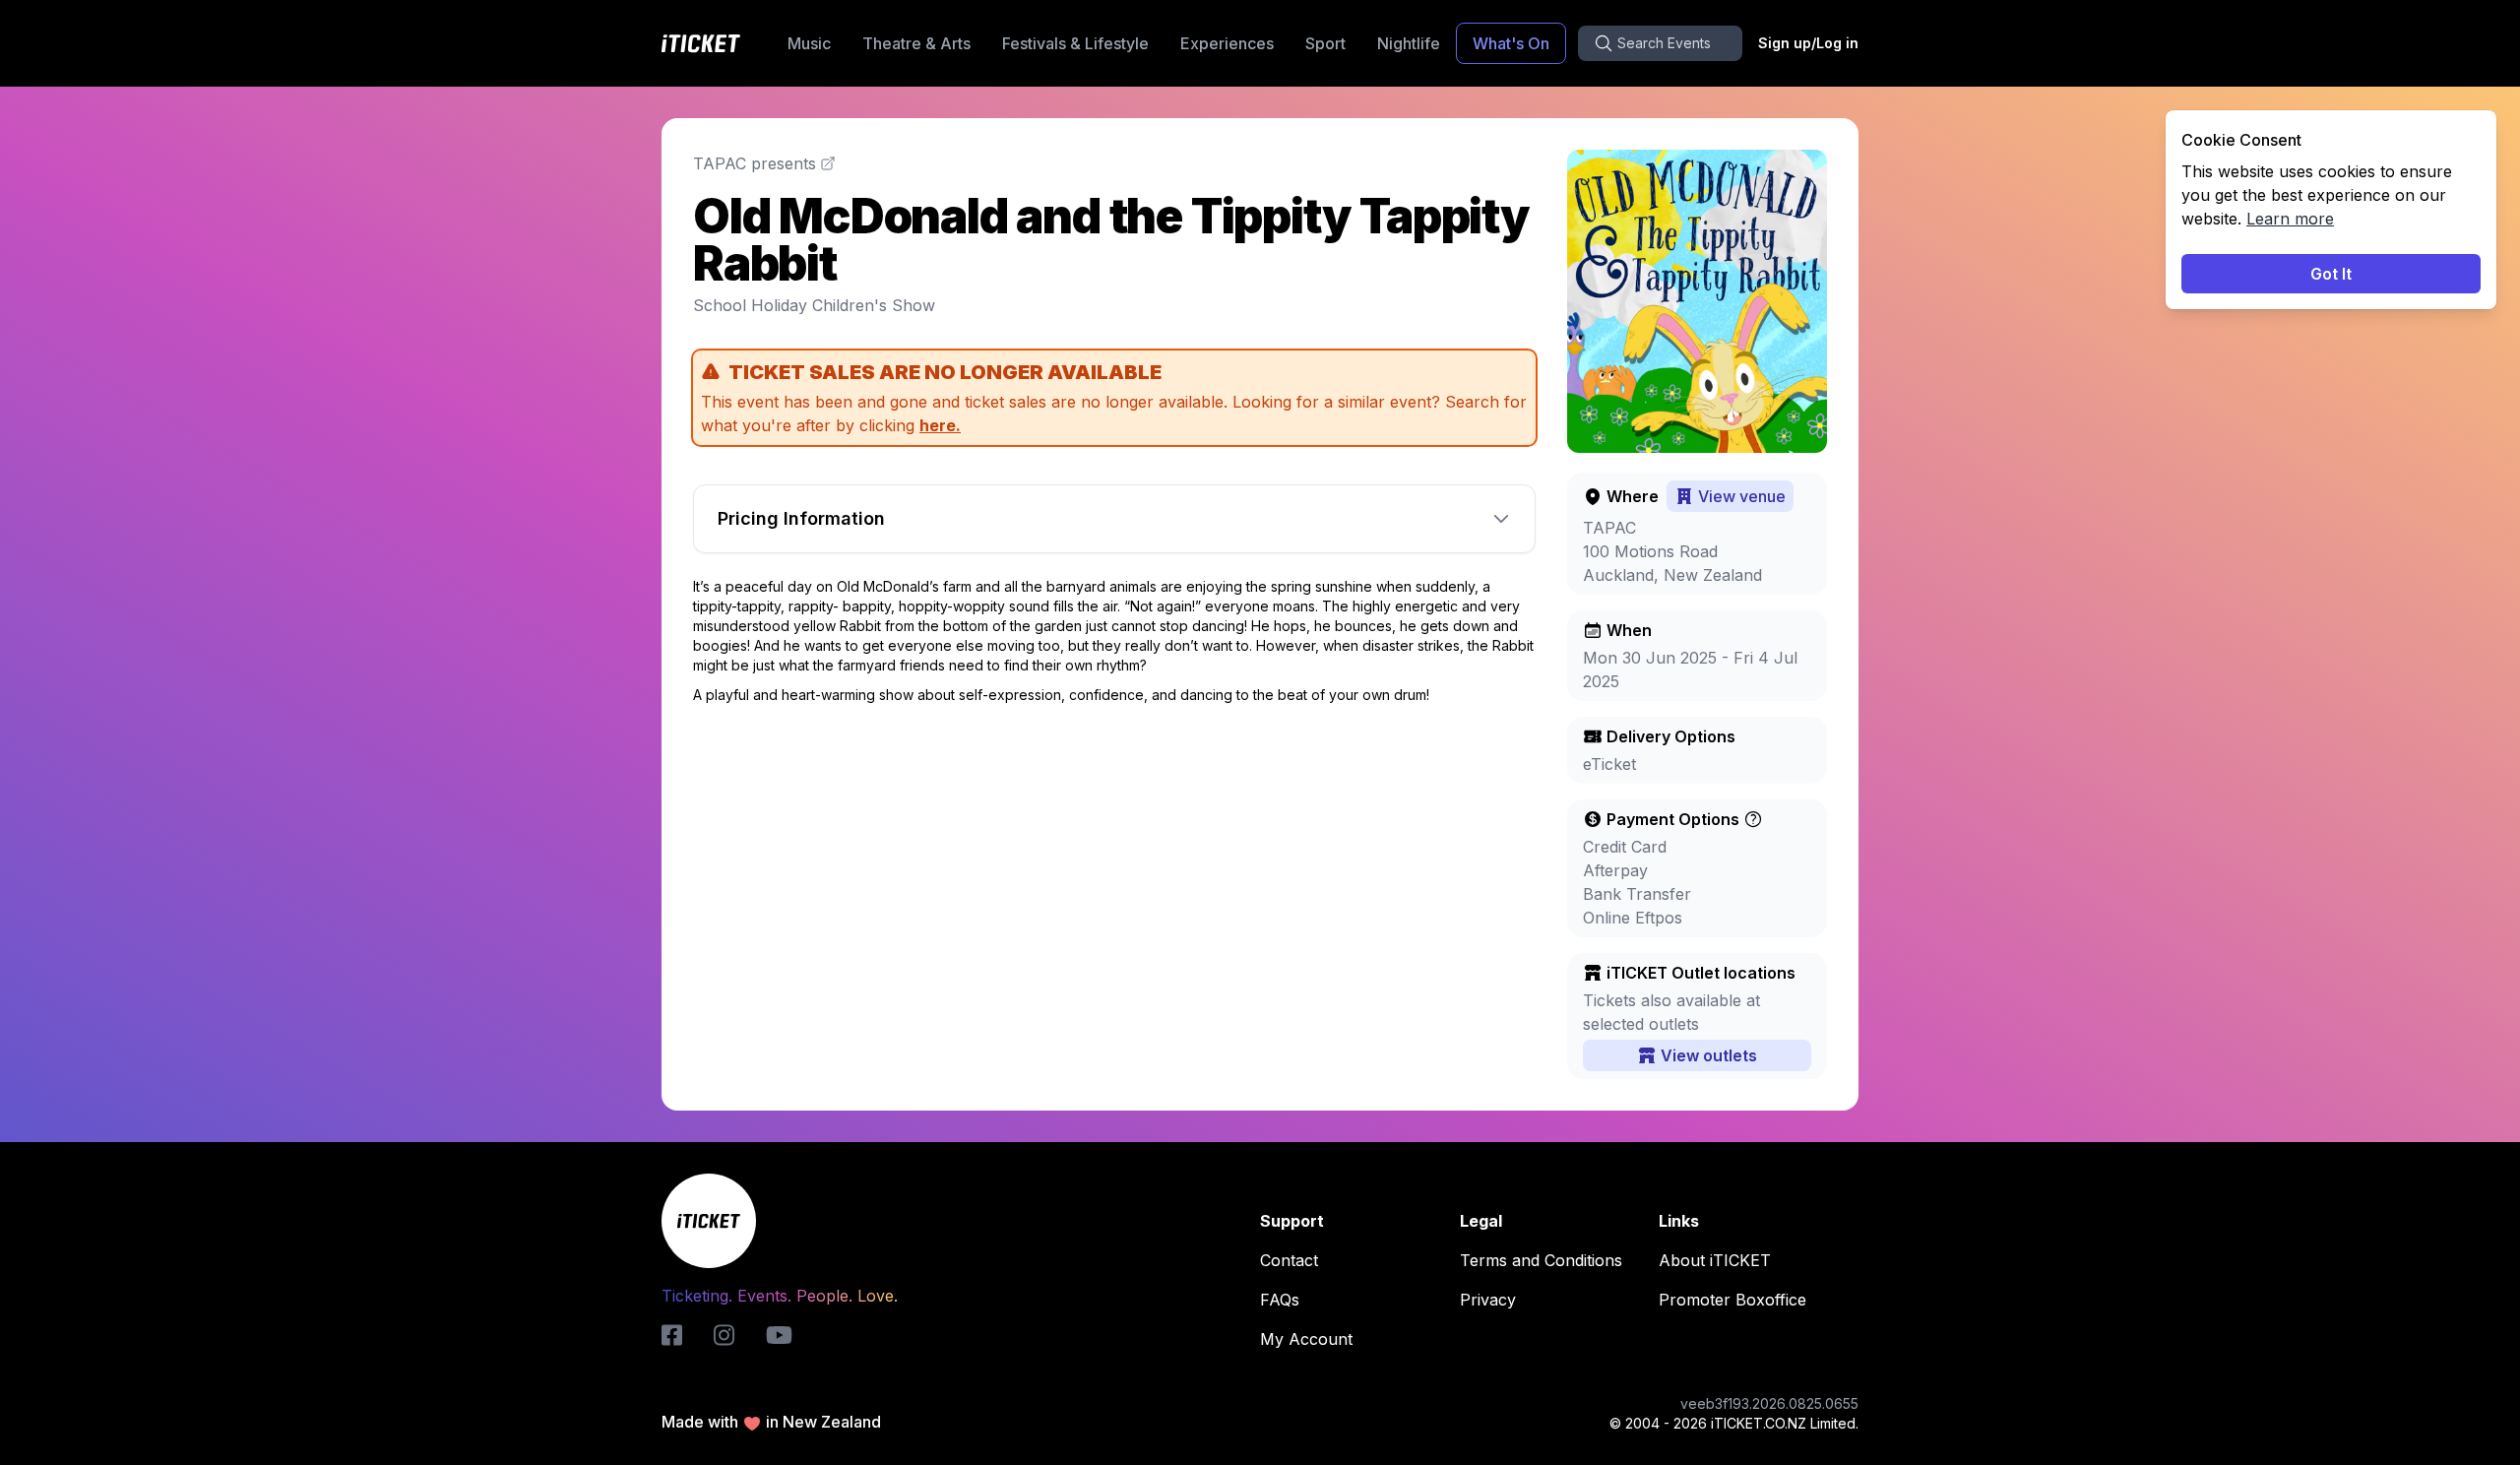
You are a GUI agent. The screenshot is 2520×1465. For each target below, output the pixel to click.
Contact (1289, 1260)
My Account (1306, 1339)
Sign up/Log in (1808, 43)
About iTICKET (1715, 1260)
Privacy (1488, 1300)
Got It (2331, 274)
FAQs (1280, 1300)
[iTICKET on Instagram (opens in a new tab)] (724, 1335)
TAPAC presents (755, 163)
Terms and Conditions (1541, 1260)
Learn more (2290, 219)
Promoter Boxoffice (1732, 1300)
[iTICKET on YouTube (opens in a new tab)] (779, 1335)
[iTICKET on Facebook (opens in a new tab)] (672, 1335)
